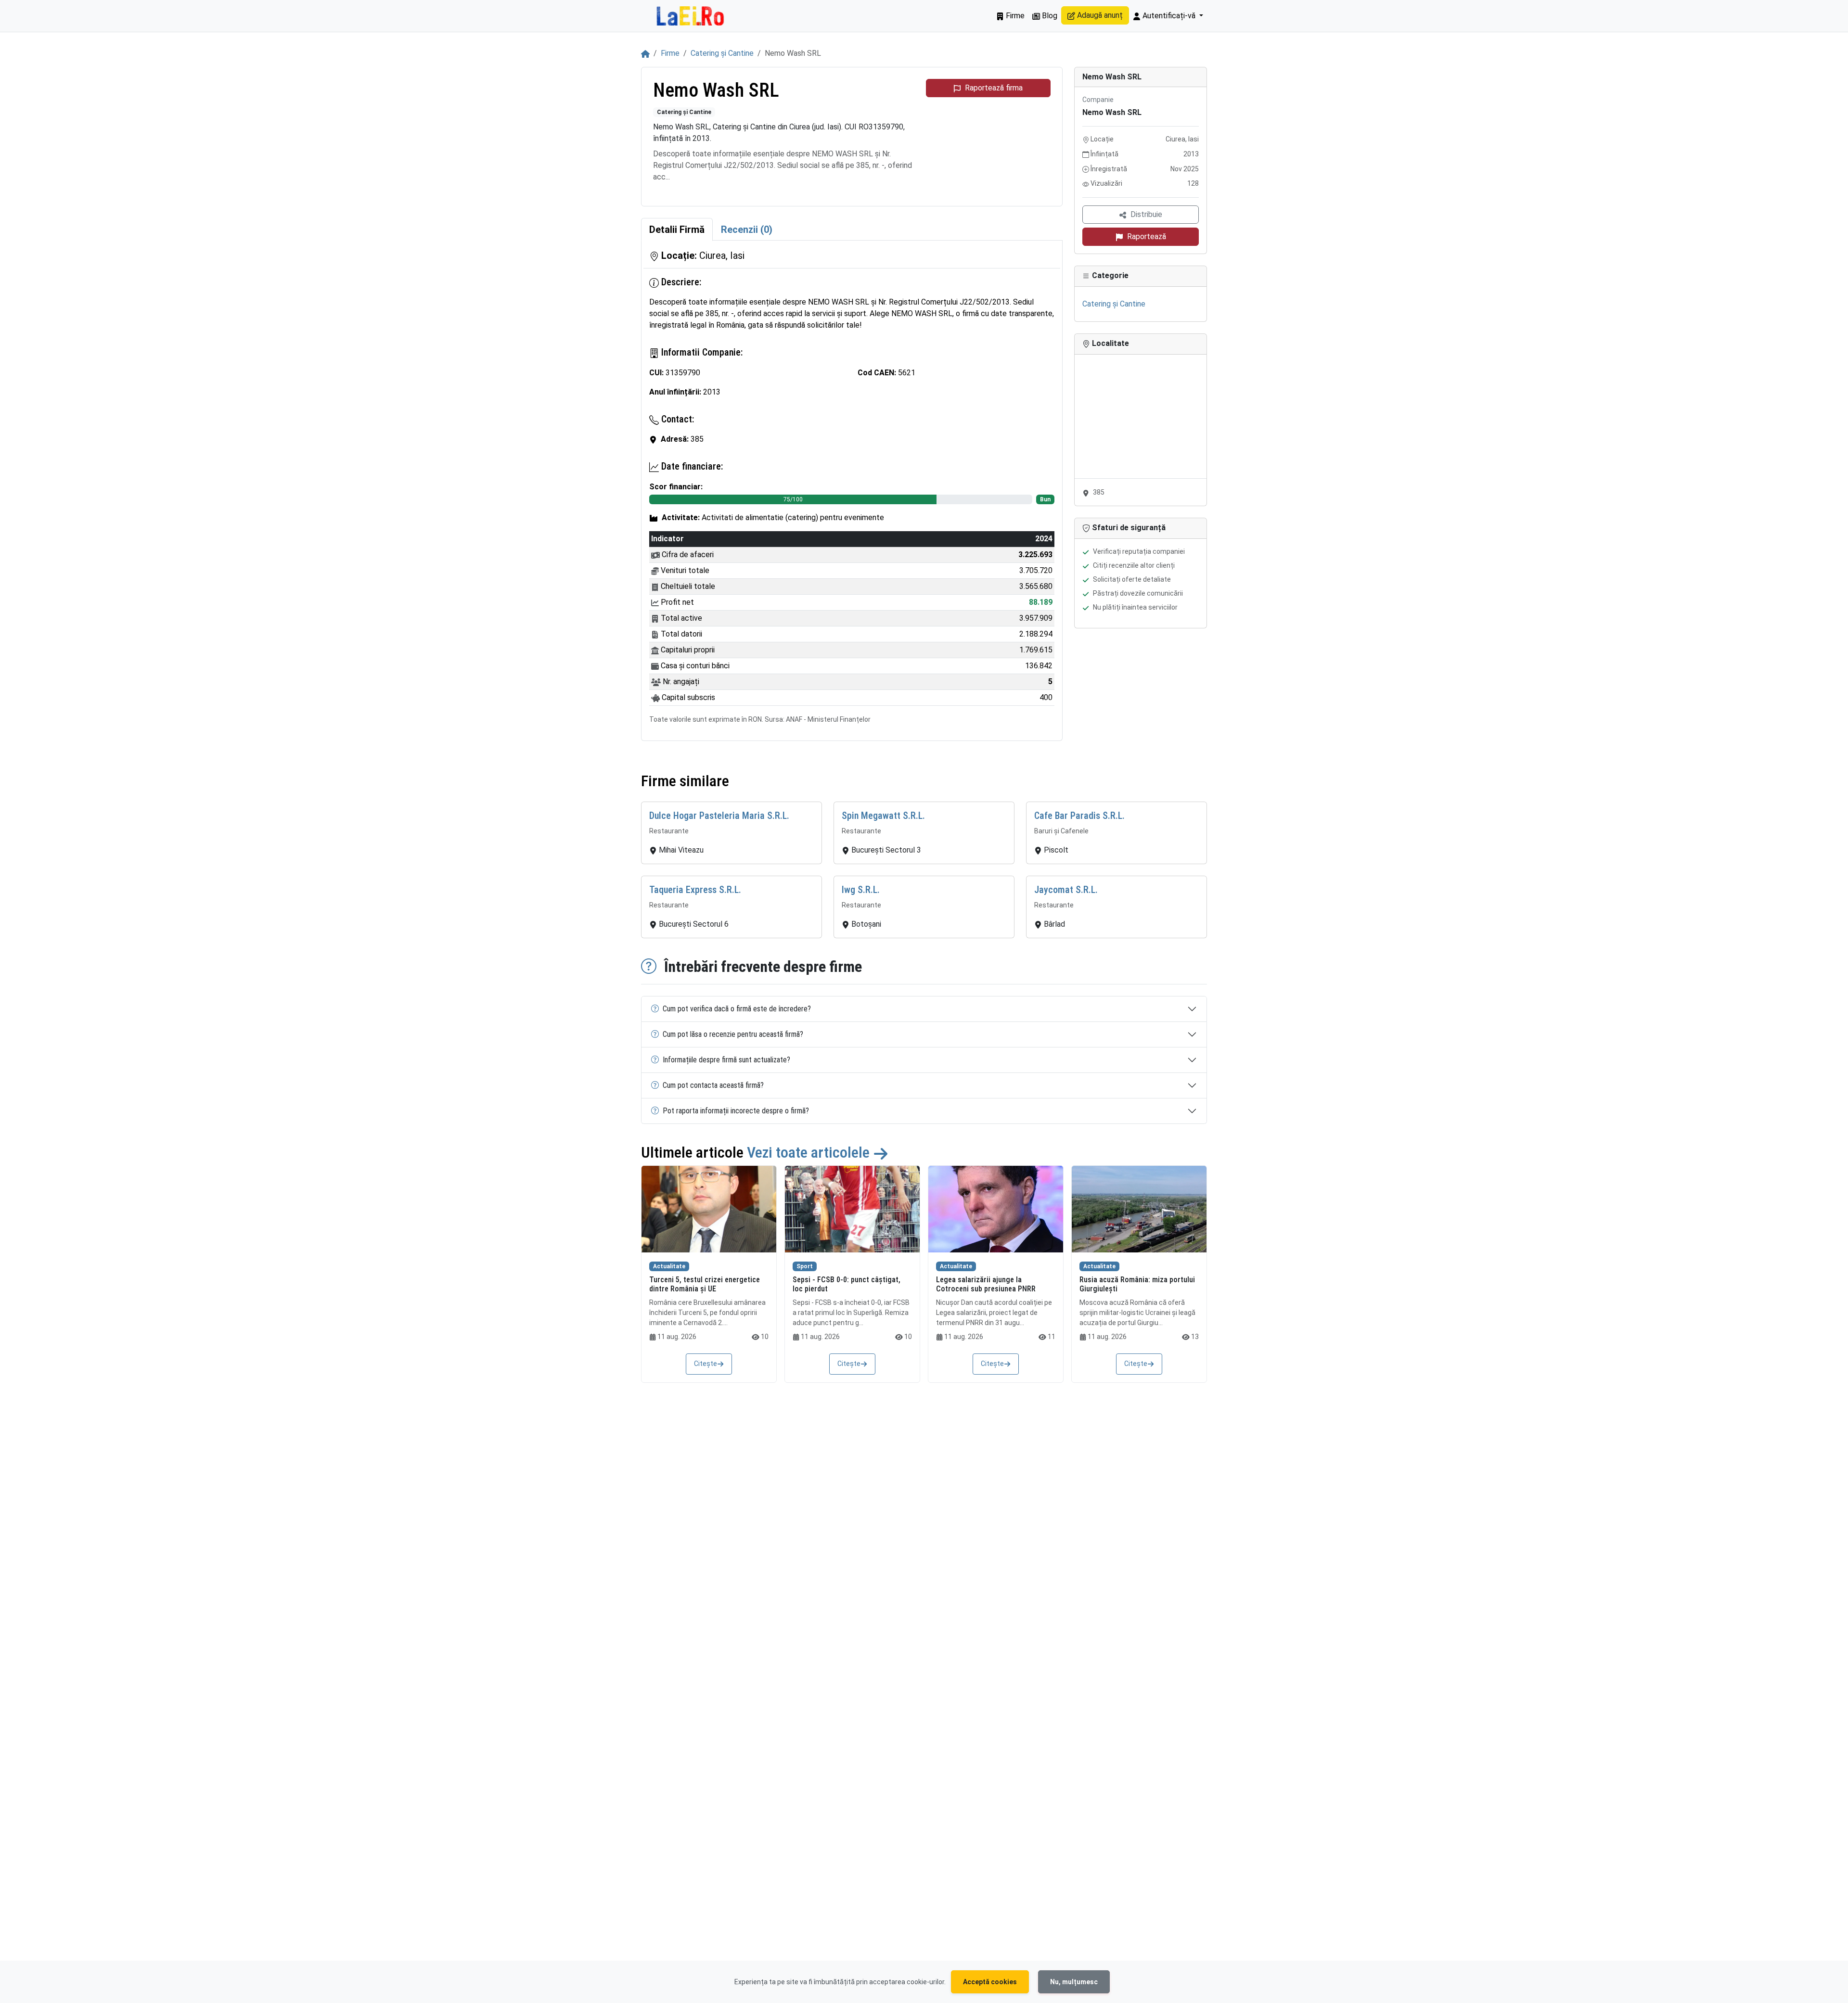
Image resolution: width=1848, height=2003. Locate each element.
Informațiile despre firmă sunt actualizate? (726, 1060)
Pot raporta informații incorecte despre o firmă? (736, 1111)
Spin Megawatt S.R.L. (883, 816)
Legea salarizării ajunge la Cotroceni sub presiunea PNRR (986, 1284)
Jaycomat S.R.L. (1066, 890)
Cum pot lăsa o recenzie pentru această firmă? (733, 1034)
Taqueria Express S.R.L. (695, 890)
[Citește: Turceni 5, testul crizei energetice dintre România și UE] (709, 1209)
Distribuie (1146, 214)
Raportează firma (994, 88)
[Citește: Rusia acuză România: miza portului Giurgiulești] (1139, 1209)
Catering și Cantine (722, 53)
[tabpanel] (852, 491)
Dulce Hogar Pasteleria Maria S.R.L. (719, 816)
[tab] (677, 230)
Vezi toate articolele (810, 1152)
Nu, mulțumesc (1074, 1982)
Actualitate (669, 1266)
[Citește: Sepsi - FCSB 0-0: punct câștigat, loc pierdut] (852, 1209)
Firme (1014, 16)
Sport (805, 1266)
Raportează (1147, 236)
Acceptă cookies (990, 1982)
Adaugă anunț (1099, 15)
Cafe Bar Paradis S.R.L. (1079, 816)
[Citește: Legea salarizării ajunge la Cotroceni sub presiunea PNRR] (996, 1209)
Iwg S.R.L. (861, 890)
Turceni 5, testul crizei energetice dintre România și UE (705, 1284)
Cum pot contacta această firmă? (713, 1085)
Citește (706, 1364)
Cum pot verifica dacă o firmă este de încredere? (737, 1009)
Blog (1049, 16)
